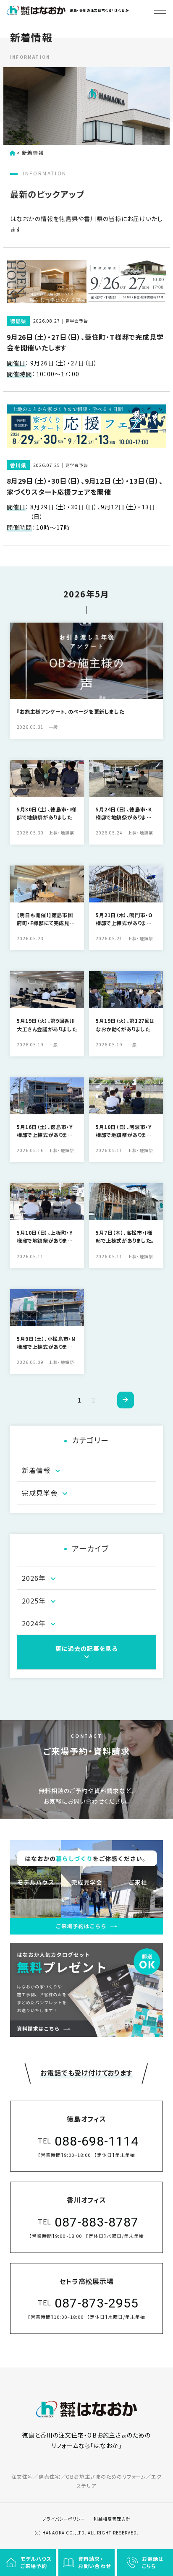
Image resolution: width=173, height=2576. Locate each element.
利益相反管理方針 (112, 2519)
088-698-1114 (97, 2141)
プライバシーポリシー (64, 2519)
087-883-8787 (97, 2222)
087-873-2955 (97, 2303)
